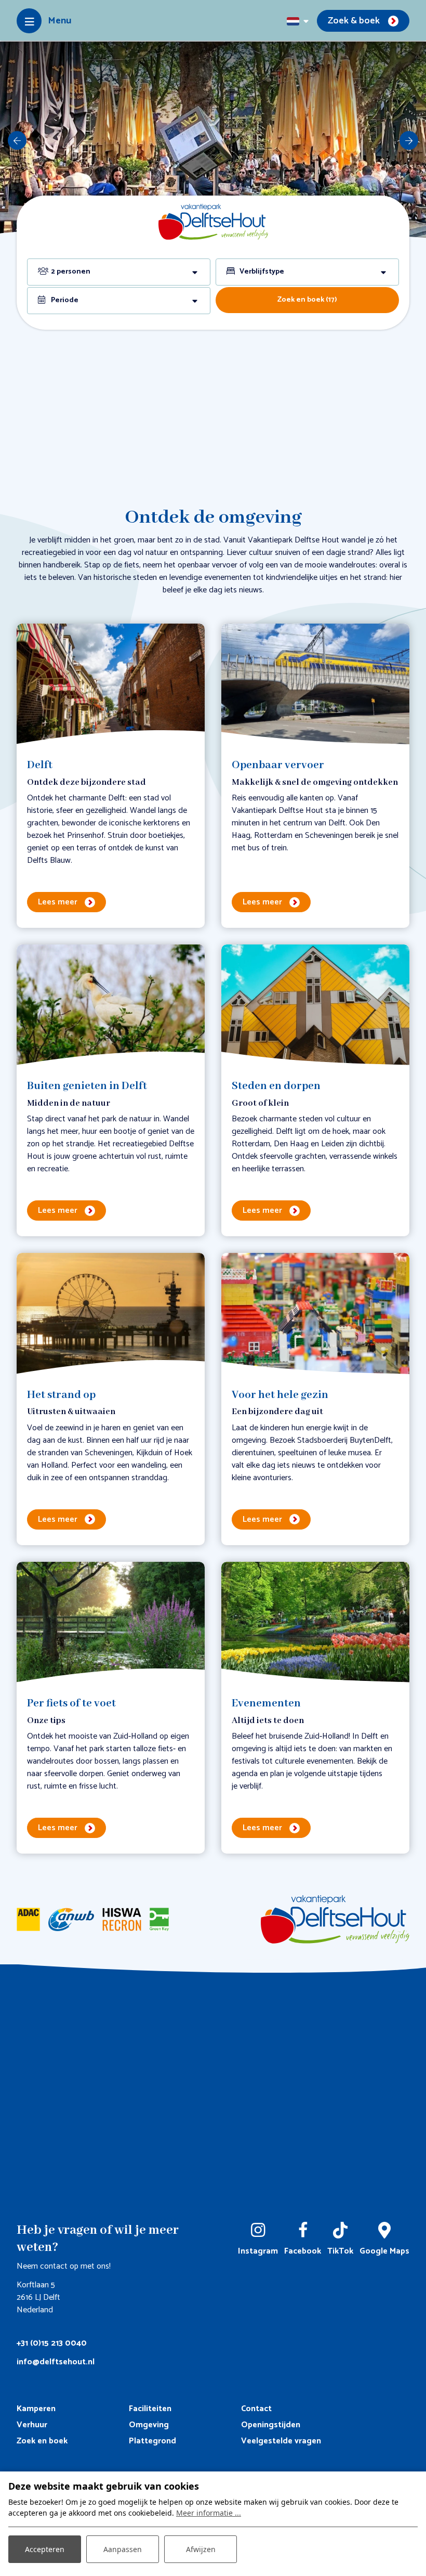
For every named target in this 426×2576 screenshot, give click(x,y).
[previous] (17, 140)
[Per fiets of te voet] (111, 1623)
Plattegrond (152, 2441)
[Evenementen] (315, 1623)
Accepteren (45, 2549)
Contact (256, 2409)
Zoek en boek (42, 2441)
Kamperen (36, 2409)
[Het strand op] (111, 1314)
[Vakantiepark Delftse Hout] (213, 221)
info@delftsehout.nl (56, 2362)
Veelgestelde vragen (281, 2441)
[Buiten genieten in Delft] (111, 1006)
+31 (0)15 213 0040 (52, 2343)
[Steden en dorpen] (315, 1006)
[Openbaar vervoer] (315, 685)
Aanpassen (123, 2549)
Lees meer (58, 902)
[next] (409, 140)
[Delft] (111, 685)
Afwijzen (201, 2549)
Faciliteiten (150, 2409)
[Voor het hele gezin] (315, 1314)
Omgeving (149, 2425)
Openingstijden (271, 2425)
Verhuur (32, 2425)
